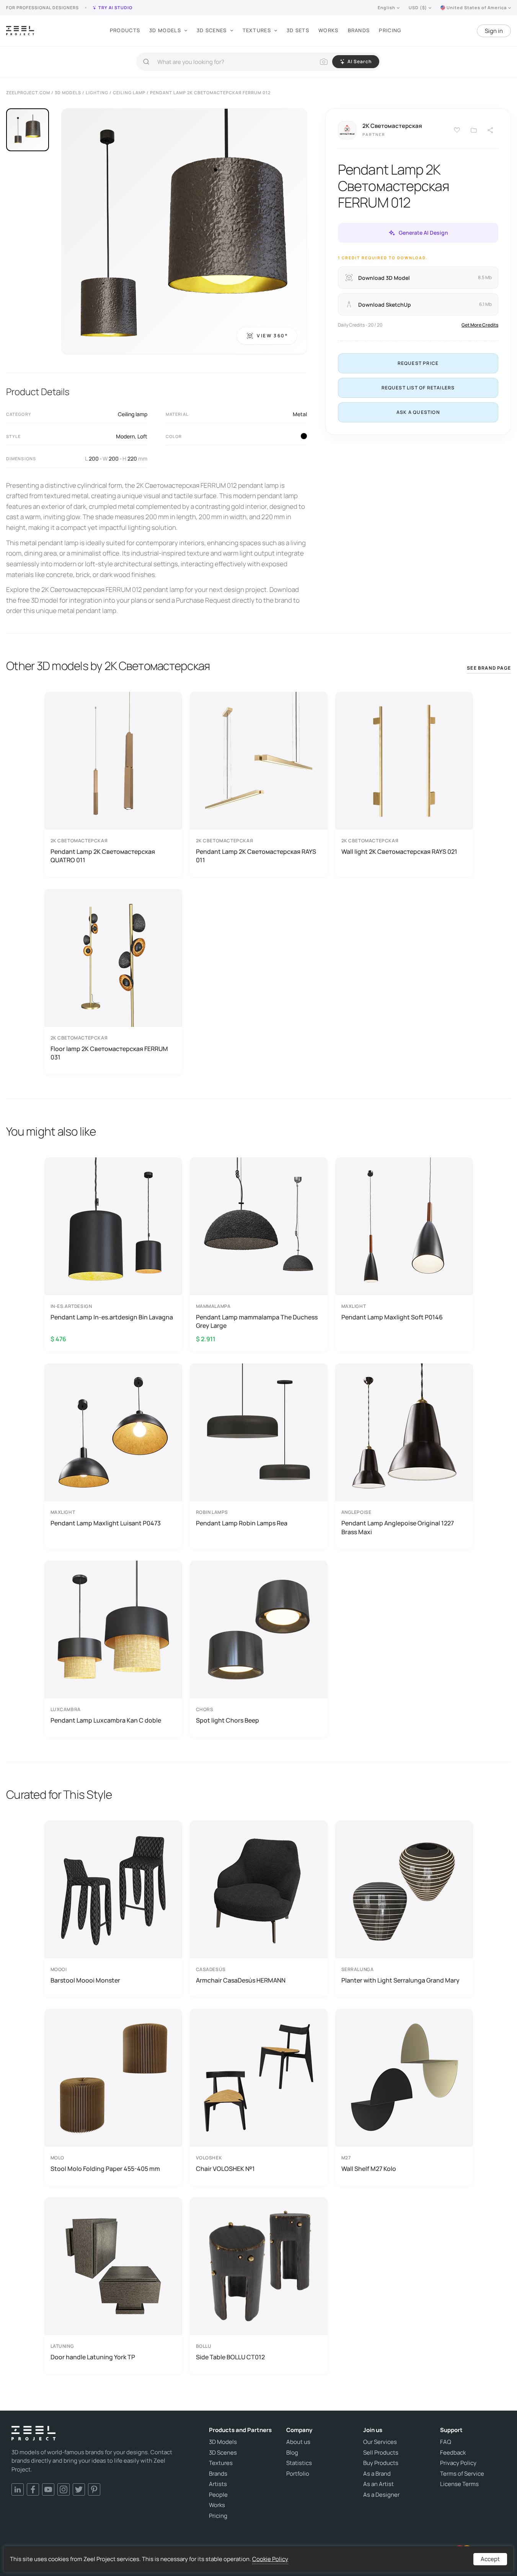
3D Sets (298, 30)
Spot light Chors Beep (228, 1720)
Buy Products (381, 2463)
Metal (300, 414)
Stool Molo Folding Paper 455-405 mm (105, 2169)
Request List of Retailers (418, 388)
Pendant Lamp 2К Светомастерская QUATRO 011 (103, 856)
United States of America (477, 7)
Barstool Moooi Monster (85, 1980)
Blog (292, 2453)
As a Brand (377, 2474)
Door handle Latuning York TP (93, 2357)
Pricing (390, 30)
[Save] (457, 130)
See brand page (489, 668)
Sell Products (381, 2453)
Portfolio (298, 2474)
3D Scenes (212, 30)
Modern (125, 436)
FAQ (446, 2442)
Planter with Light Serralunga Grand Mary (400, 1980)
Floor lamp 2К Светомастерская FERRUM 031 (109, 1053)
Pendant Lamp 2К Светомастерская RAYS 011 (256, 856)
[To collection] (474, 130)
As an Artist (378, 2484)
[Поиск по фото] (324, 62)
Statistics (299, 2463)
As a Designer (381, 2495)
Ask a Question (418, 412)
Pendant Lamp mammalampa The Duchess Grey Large (257, 1321)
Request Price (418, 363)
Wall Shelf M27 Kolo (369, 2169)
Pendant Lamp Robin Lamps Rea (242, 1523)
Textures (257, 30)
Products (125, 30)
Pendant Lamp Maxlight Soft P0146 (392, 1317)
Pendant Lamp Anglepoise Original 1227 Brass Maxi (398, 1527)
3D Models (165, 30)
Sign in (494, 31)
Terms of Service (462, 2474)
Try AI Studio (115, 7)
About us (298, 2442)
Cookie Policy (270, 2559)
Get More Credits (480, 325)
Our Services (380, 2442)
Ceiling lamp (133, 414)
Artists (218, 2484)
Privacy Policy (458, 2463)
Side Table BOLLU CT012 (230, 2357)
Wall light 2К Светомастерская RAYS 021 (399, 852)
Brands (359, 30)
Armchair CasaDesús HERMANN (241, 1980)
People (218, 2495)
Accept (490, 2559)
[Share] (491, 130)
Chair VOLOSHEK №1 (225, 2169)
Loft (142, 436)
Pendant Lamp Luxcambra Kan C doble (106, 1720)
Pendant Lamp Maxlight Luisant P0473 (106, 1523)
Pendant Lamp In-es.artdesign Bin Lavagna (112, 1317)
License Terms (459, 2484)
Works (329, 30)
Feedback (453, 2453)
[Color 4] (304, 436)
